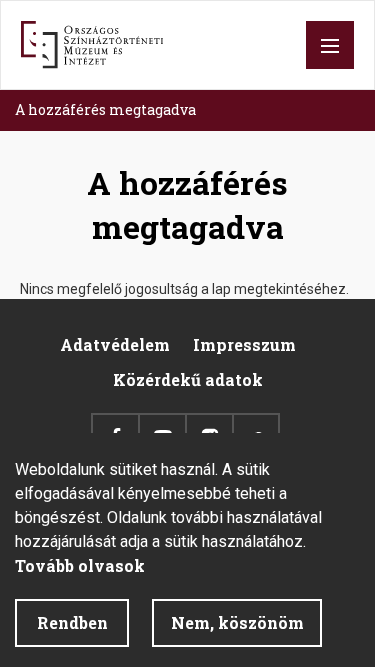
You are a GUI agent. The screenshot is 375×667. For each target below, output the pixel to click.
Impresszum (244, 344)
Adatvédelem (115, 344)
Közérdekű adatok (188, 379)
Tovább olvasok (80, 565)
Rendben (72, 622)
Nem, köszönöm (237, 622)
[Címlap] (92, 45)
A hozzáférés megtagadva (105, 109)
